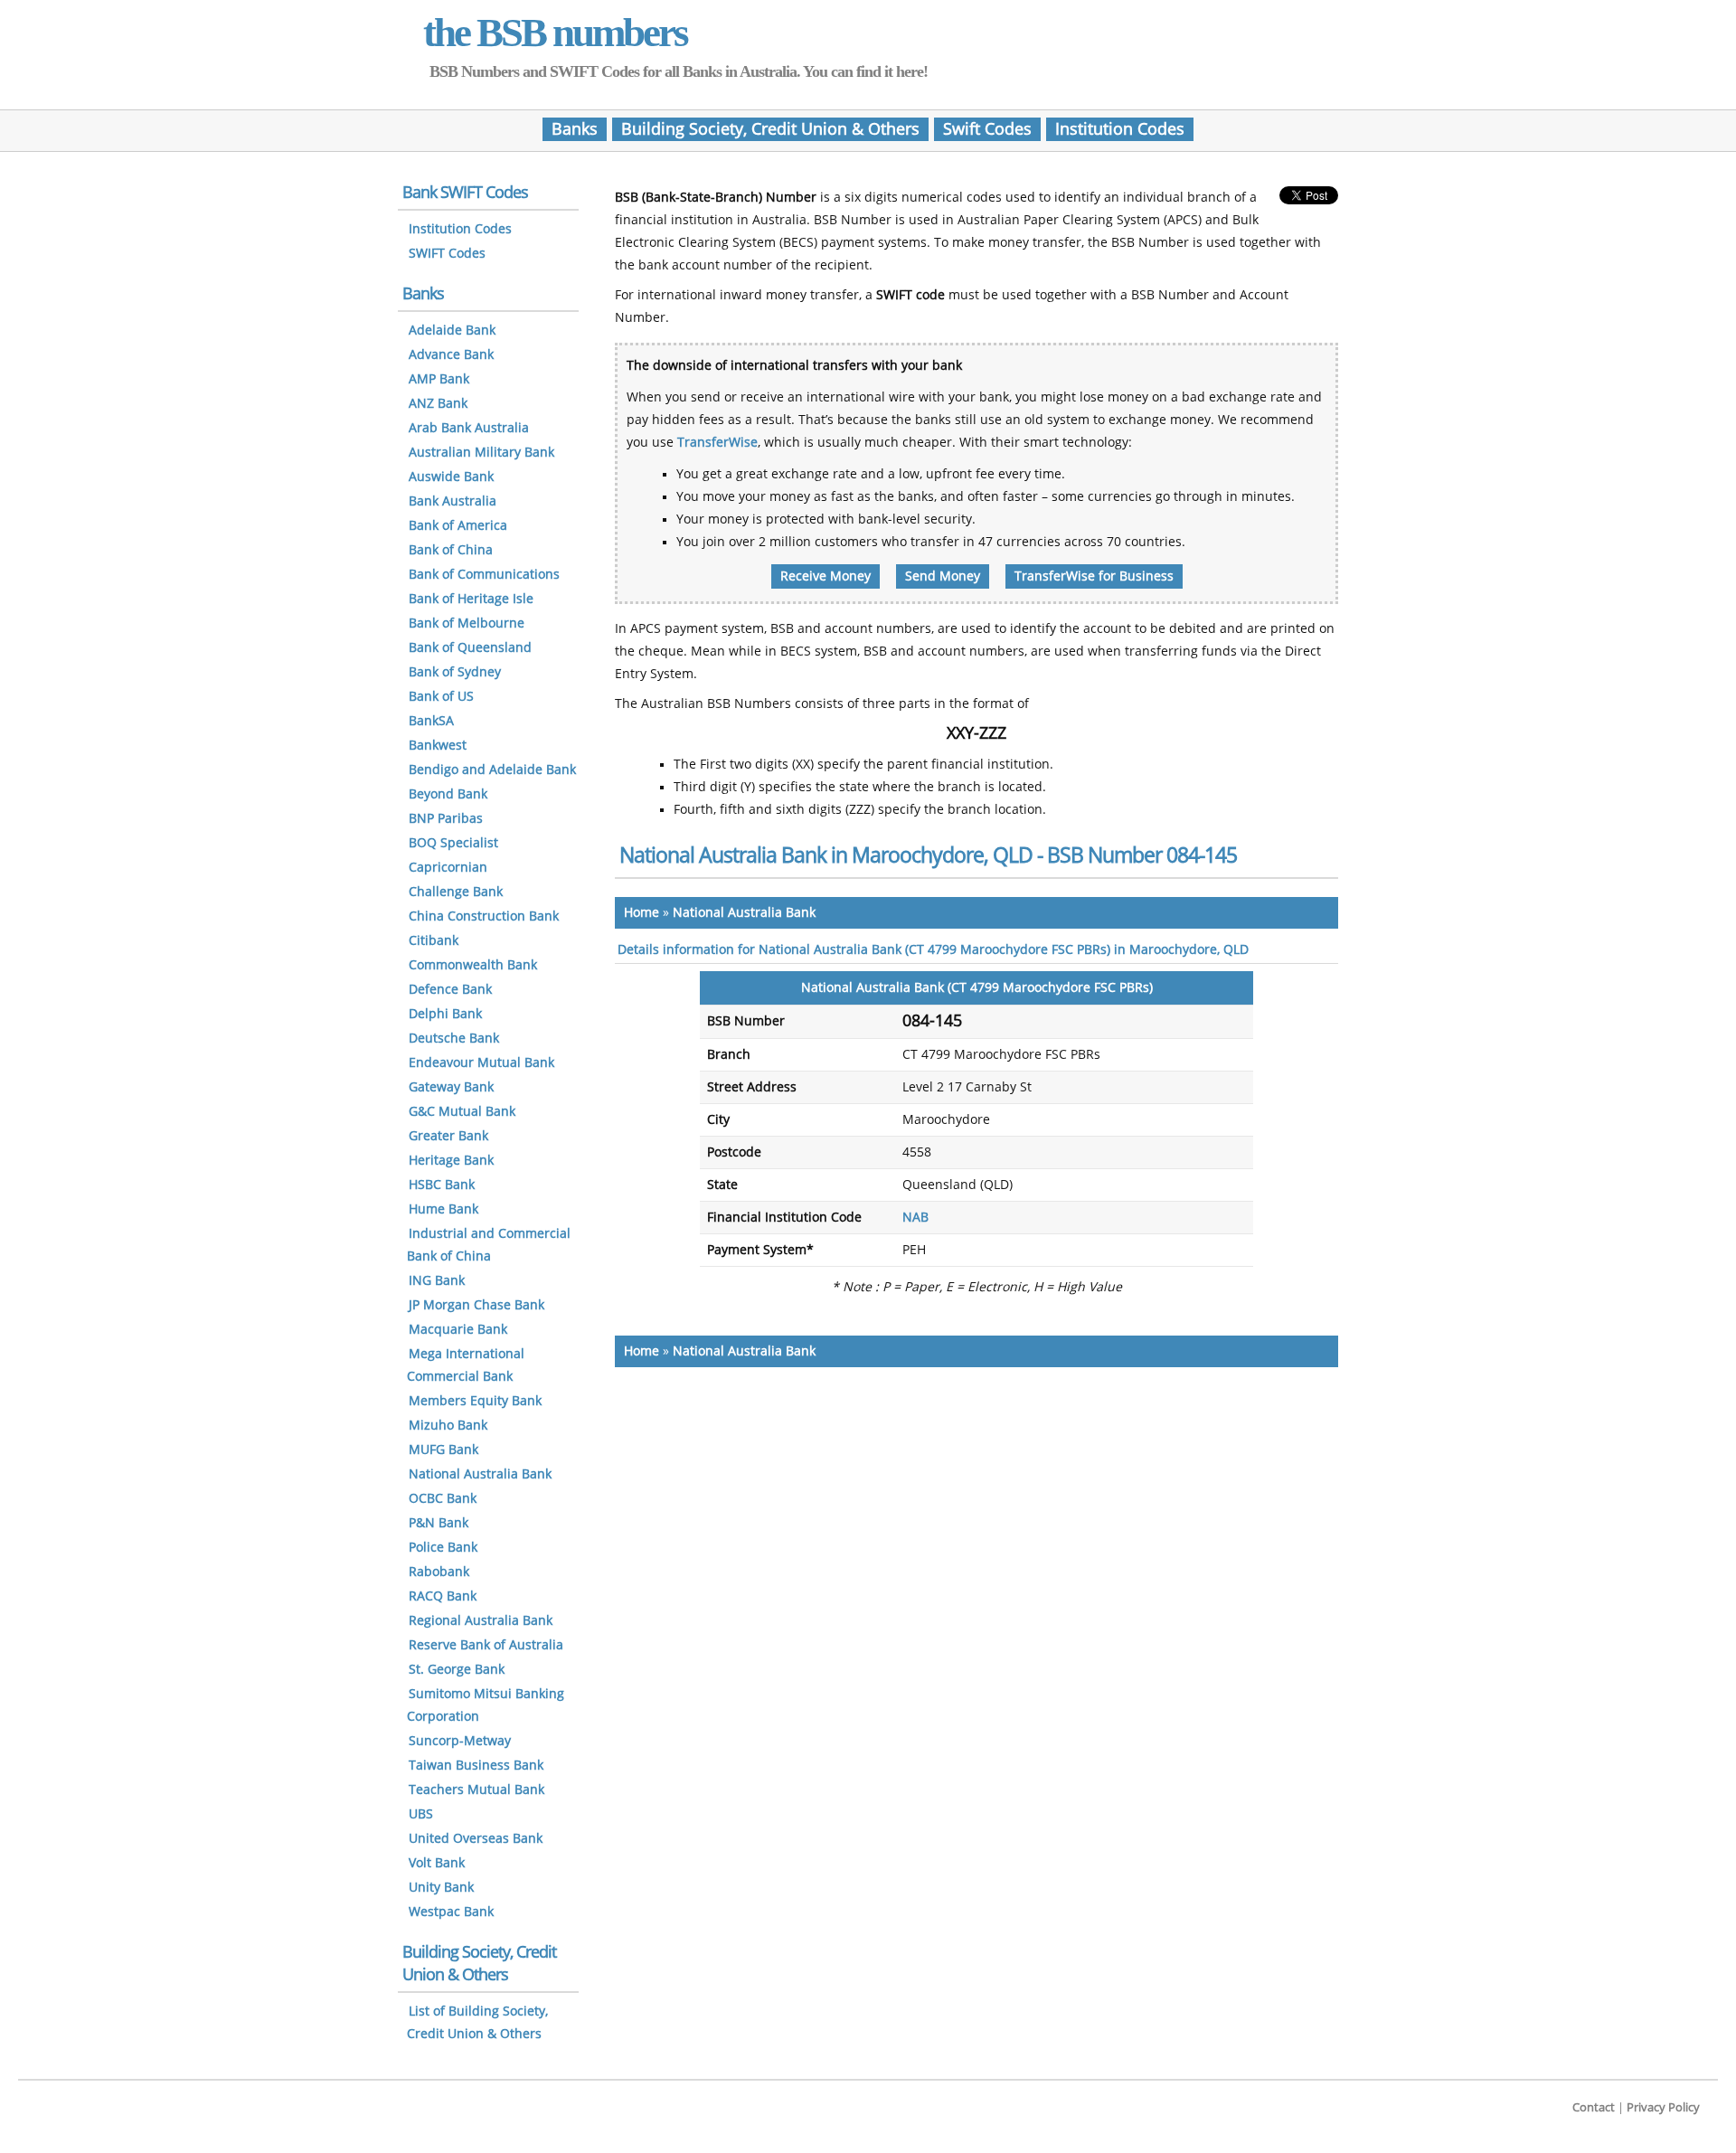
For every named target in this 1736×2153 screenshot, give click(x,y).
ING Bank (437, 1281)
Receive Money (826, 576)
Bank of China (451, 550)
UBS (421, 1814)
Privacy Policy (1663, 2107)
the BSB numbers (555, 33)
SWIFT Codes (447, 254)
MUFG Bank (443, 1450)
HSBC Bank (442, 1185)
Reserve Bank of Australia (486, 1645)
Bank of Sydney (455, 672)
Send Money (943, 576)
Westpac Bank (451, 1912)
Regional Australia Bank (481, 1621)
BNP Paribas (446, 819)
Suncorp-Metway (460, 1741)
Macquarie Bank (458, 1330)
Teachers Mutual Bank (476, 1790)
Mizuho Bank (448, 1426)
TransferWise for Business (1094, 576)
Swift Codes (987, 129)
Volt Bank (437, 1863)
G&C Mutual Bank (462, 1112)
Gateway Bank (451, 1087)
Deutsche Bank (454, 1039)
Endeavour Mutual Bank (481, 1063)
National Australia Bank (744, 913)
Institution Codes (1120, 129)
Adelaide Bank (452, 331)
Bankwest (438, 746)
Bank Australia (453, 501)
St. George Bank (457, 1670)
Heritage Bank (451, 1161)
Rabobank (439, 1572)
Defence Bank (450, 990)
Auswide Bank (451, 477)
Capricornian (448, 868)
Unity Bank (441, 1888)
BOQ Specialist (453, 843)
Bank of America (458, 526)
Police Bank (443, 1548)
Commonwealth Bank (473, 965)
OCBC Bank (443, 1499)
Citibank (434, 941)
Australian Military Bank (481, 453)
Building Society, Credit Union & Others (770, 129)
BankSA (431, 721)
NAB (915, 1218)
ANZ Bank (438, 404)
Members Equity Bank (475, 1401)
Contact (1594, 2107)
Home (642, 913)
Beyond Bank (448, 794)
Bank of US (441, 697)
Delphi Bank (445, 1014)
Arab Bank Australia (469, 428)
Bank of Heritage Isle (471, 599)
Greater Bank (448, 1136)
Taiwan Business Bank (476, 1766)
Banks (575, 129)
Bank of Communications (484, 575)
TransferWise (717, 443)
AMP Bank (439, 379)
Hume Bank (443, 1209)
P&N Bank (439, 1523)
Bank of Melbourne (467, 623)
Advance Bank (451, 355)
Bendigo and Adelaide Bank (492, 770)
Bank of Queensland (470, 648)
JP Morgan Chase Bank (476, 1305)
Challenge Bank (456, 892)
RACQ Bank (443, 1596)
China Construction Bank (484, 916)
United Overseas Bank (476, 1839)
